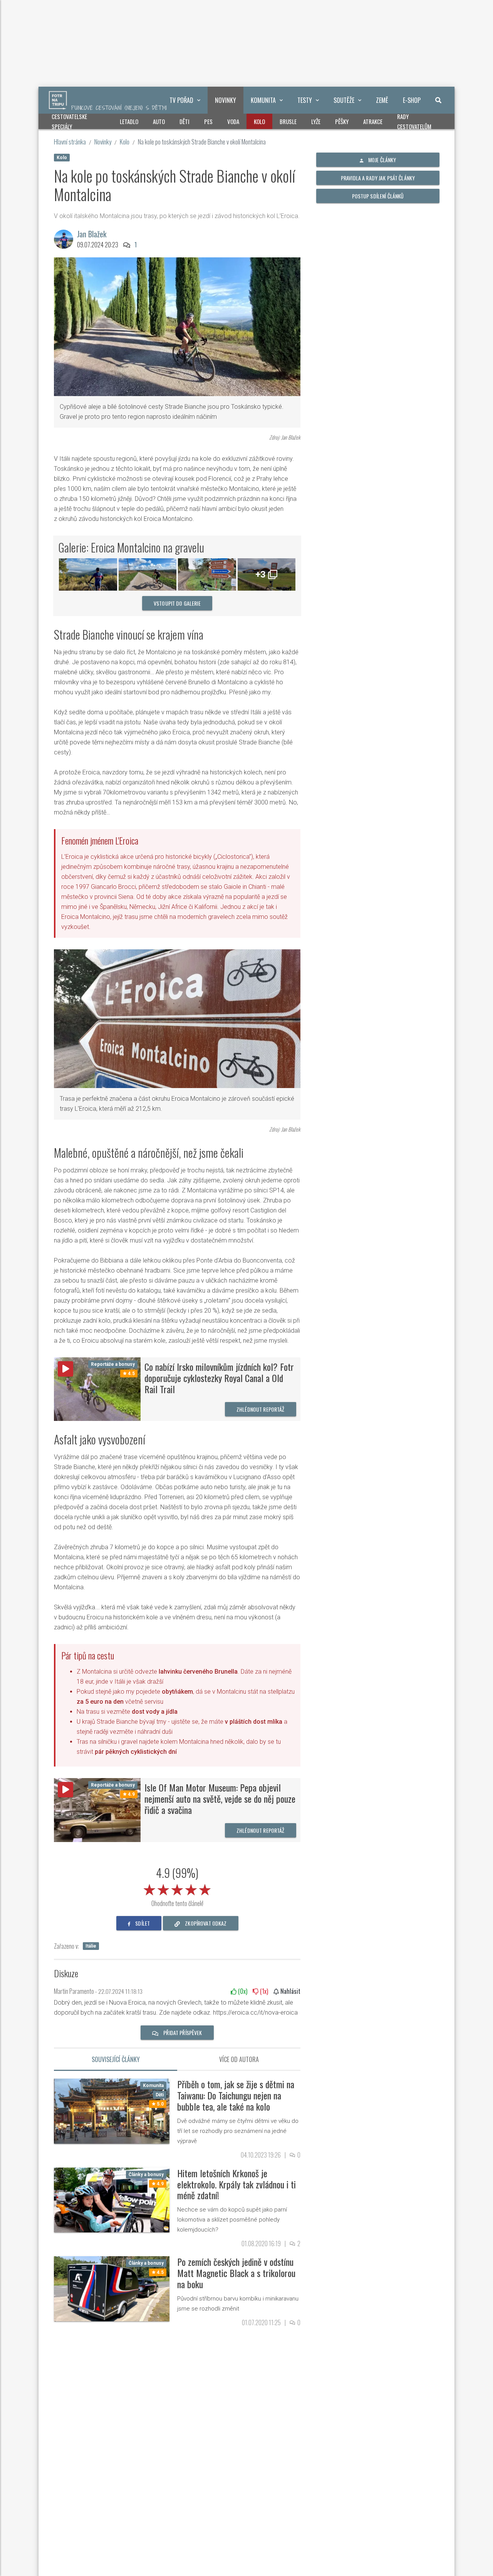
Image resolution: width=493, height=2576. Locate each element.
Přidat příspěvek (182, 2033)
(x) (242, 1991)
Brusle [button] (288, 121)
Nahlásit (290, 1991)
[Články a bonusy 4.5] (112, 2288)
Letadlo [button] (129, 121)
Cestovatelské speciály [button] (69, 121)
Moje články (382, 160)
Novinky (103, 142)
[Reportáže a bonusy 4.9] (97, 1809)
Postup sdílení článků (378, 196)
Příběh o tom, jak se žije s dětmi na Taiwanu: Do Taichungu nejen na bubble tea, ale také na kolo (236, 2095)
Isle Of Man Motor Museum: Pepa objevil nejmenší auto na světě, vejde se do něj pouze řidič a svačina (220, 1798)
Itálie (91, 1946)
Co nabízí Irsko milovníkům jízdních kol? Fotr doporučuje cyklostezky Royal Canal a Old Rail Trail (219, 1378)
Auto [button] (159, 121)
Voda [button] (233, 121)
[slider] (177, 1888)
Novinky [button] (226, 100)
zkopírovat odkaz (205, 1923)
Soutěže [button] (344, 100)
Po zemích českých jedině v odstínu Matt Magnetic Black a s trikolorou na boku (236, 2273)
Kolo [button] (259, 121)
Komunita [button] (263, 100)
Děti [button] (184, 121)
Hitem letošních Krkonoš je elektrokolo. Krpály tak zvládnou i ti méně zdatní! (236, 2184)
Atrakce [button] (373, 121)
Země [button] (382, 100)
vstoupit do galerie (177, 603)
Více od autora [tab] (239, 2059)
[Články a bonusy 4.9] (112, 2199)
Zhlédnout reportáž (261, 1409)
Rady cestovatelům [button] (414, 121)
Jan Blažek (92, 234)
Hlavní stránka (70, 142)
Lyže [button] (316, 121)
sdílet (142, 1923)
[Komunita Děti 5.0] (112, 2111)
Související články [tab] (116, 2059)
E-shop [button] (412, 100)
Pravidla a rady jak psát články (378, 178)
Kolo (125, 142)
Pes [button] (208, 121)
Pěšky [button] (342, 121)
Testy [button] (305, 100)
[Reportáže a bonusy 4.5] (97, 1389)
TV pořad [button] (181, 100)
